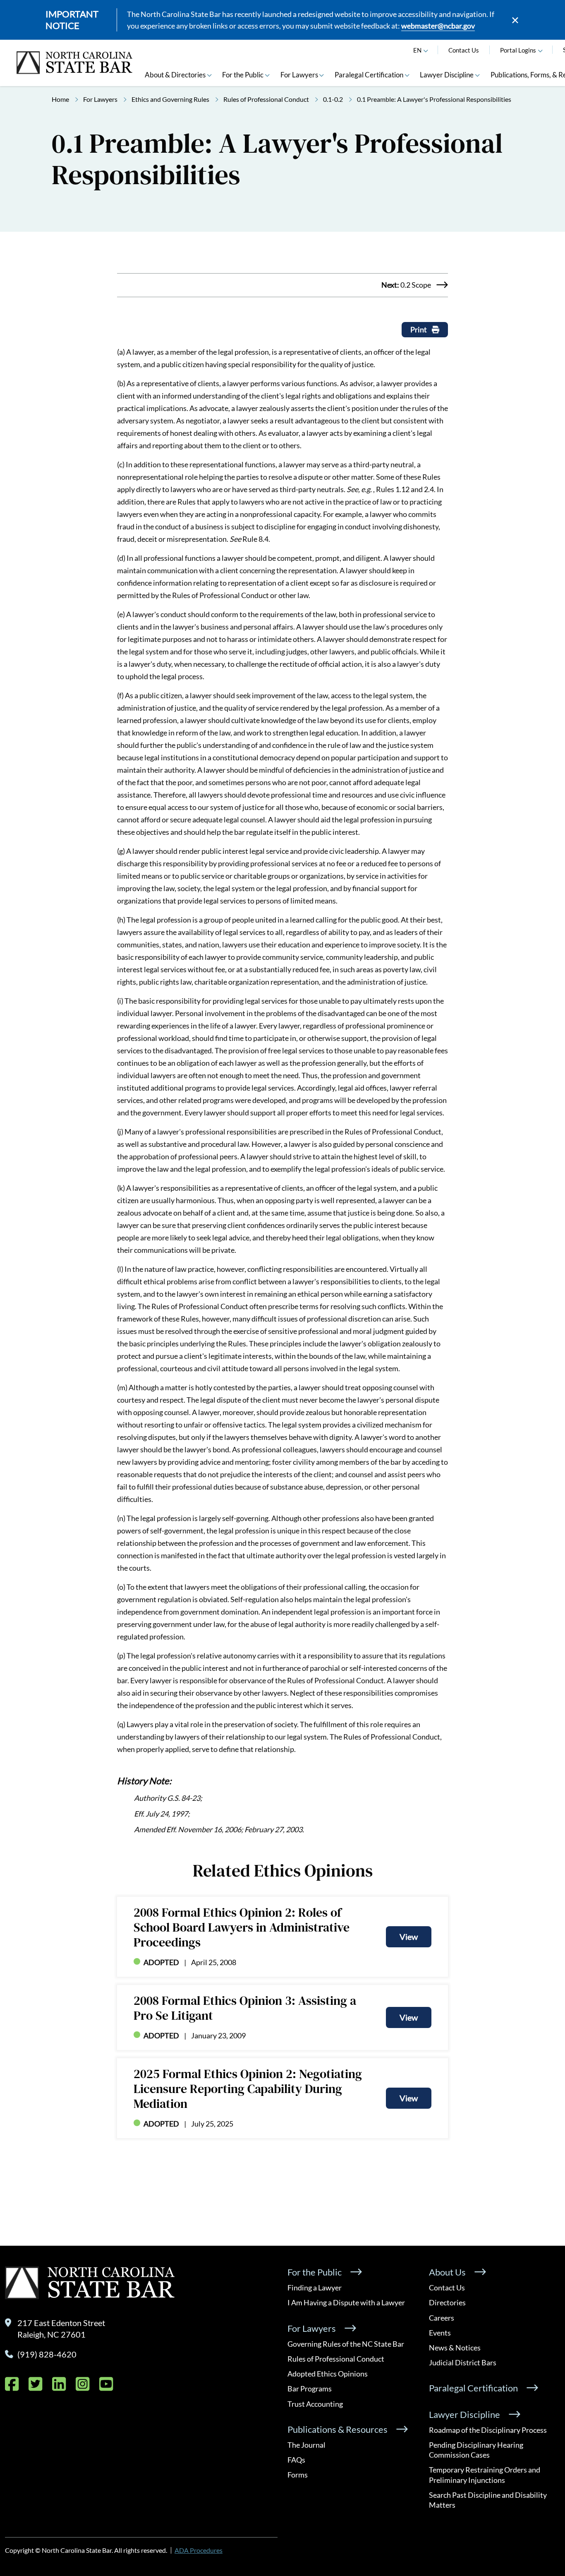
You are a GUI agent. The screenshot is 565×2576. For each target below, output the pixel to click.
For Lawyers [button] (299, 75)
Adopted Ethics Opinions (328, 2374)
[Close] (515, 20)
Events (440, 2333)
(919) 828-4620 (47, 2354)
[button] (541, 50)
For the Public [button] (243, 75)
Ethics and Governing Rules (170, 99)
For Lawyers (100, 99)
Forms (298, 2475)
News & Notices (455, 2348)
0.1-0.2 (333, 99)
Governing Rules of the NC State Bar (346, 2344)
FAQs (296, 2460)
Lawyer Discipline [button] (447, 75)
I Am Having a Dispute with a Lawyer (346, 2302)
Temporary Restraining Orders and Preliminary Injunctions (485, 2475)
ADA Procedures (199, 2550)
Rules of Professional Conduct (266, 99)
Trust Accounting (315, 2404)
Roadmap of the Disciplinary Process (488, 2430)
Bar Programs (310, 2389)
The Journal (306, 2445)
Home (60, 99)
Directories (447, 2302)
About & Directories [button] (175, 75)
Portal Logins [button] (518, 50)
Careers (442, 2318)
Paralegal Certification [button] (369, 75)
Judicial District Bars (463, 2362)
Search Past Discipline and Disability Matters (488, 2500)
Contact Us (464, 50)
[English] (426, 50)
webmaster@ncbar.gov (438, 26)
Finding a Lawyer (315, 2288)
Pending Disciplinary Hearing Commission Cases (476, 2450)
